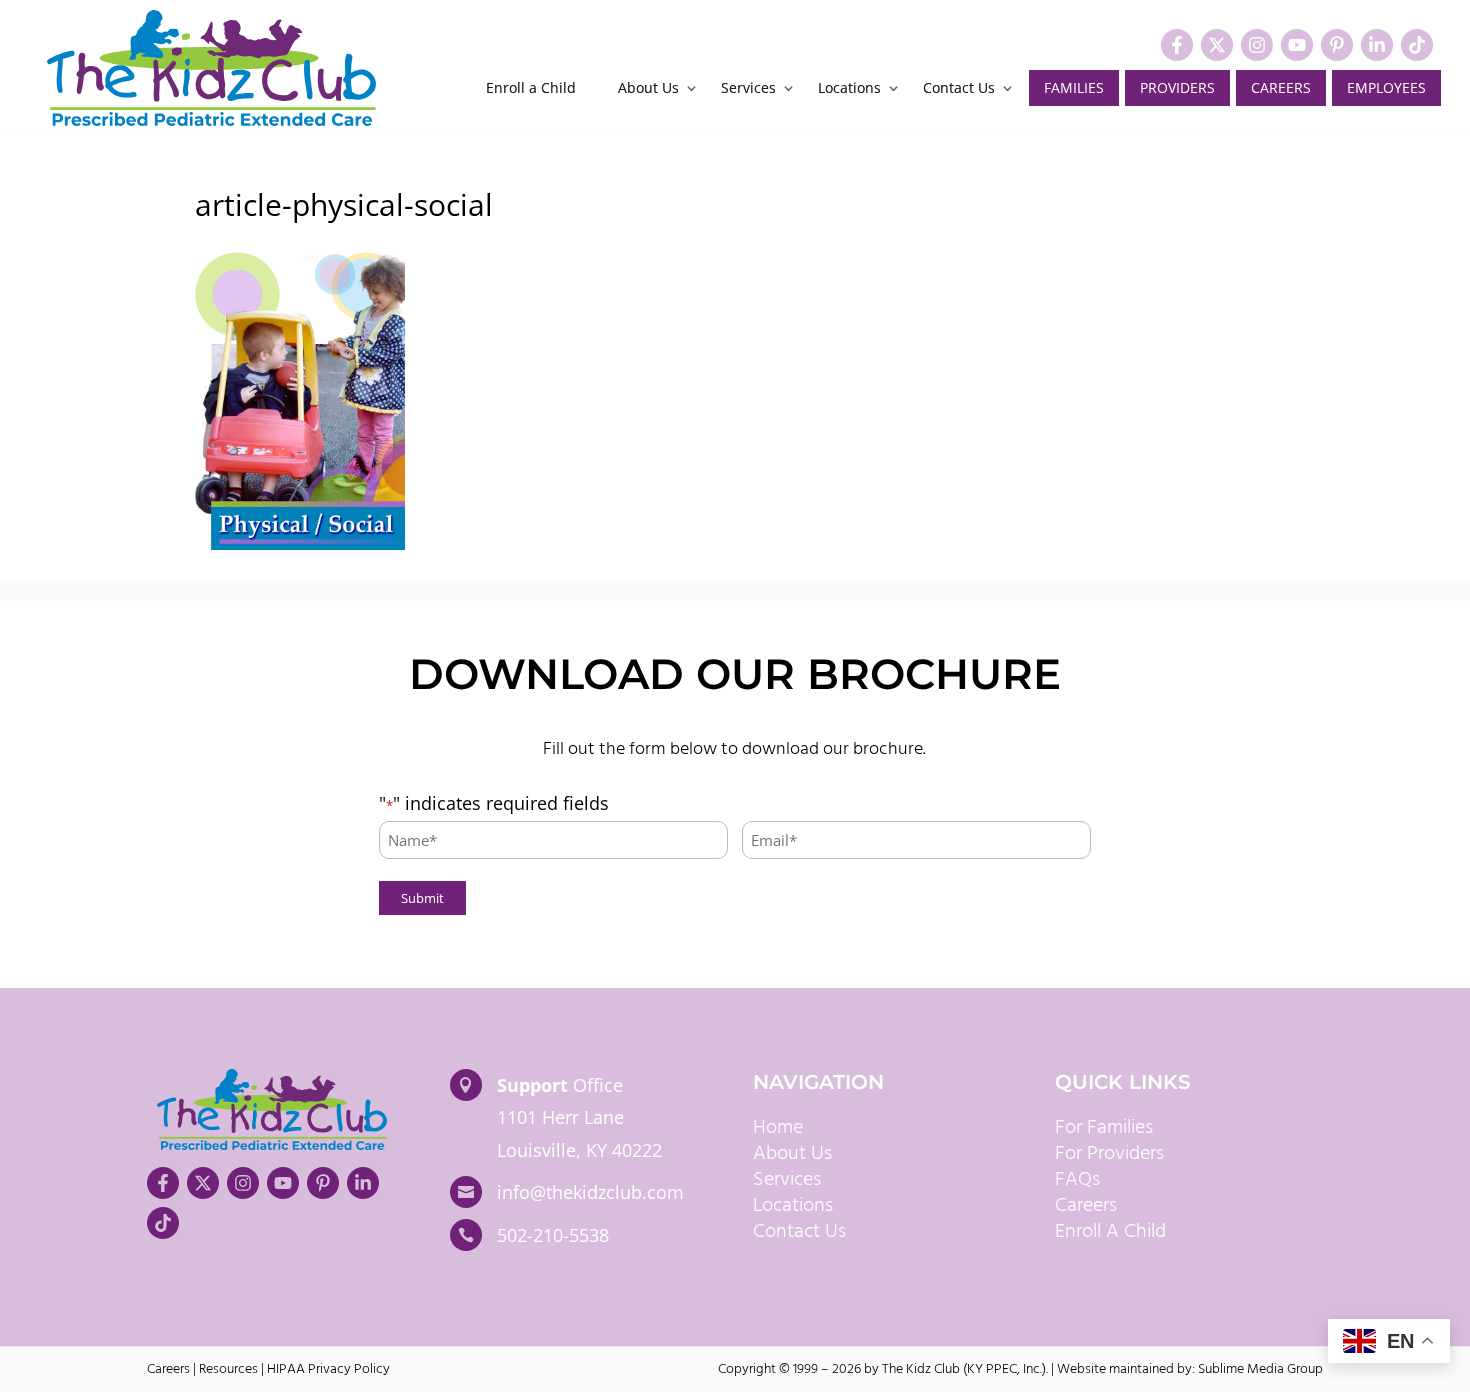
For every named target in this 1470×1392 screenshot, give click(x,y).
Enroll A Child (1110, 1232)
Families (1074, 87)
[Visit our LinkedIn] (1377, 45)
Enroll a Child (531, 89)
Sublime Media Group (1260, 1369)
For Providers (1109, 1154)
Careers (1281, 87)
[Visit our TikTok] (1417, 45)
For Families (1104, 1128)
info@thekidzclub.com (590, 1192)
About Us (648, 89)
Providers (1177, 87)
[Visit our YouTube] (1297, 45)
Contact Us (959, 89)
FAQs (1077, 1180)
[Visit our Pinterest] (1337, 45)
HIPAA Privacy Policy (328, 1369)
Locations (849, 89)
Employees (1386, 87)
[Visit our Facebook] (1177, 45)
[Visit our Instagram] (1257, 45)
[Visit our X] (1217, 45)
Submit (422, 898)
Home (778, 1128)
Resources (228, 1369)
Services (748, 89)
